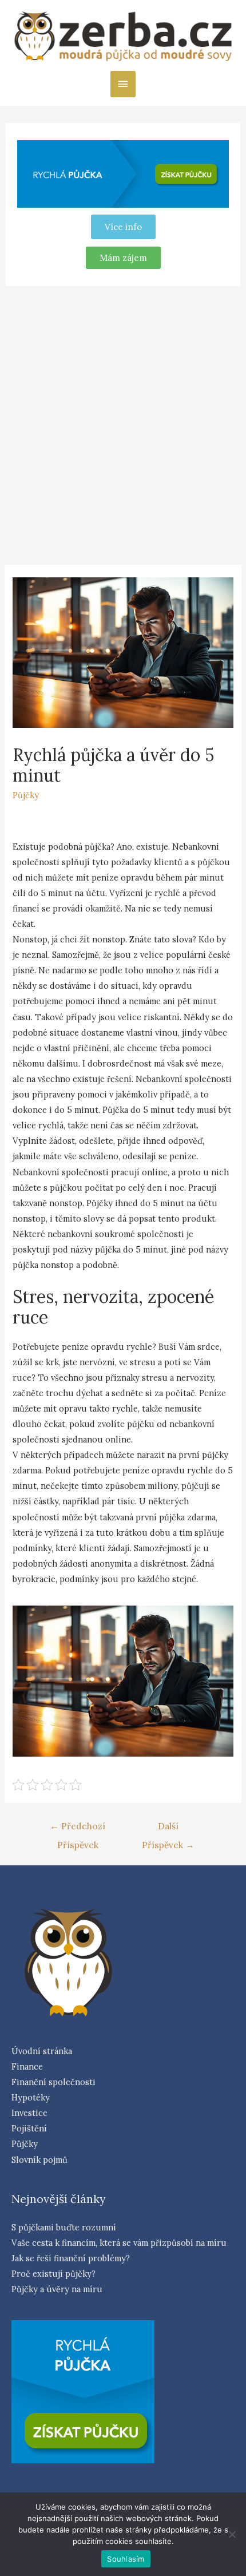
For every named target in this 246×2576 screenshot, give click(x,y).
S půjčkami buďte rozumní (64, 2227)
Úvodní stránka (42, 2051)
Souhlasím (126, 2559)
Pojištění (29, 2128)
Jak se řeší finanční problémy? (71, 2258)
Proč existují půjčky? (53, 2274)
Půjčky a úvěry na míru (57, 2289)
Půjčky (26, 795)
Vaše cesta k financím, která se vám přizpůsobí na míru (119, 2243)
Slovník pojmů (39, 2160)
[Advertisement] (123, 423)
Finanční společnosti (53, 2082)
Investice (29, 2113)
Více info (123, 227)
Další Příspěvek (168, 1829)
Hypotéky (31, 2097)
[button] (123, 258)
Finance (27, 2066)
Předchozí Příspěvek (78, 1829)
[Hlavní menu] (123, 84)
